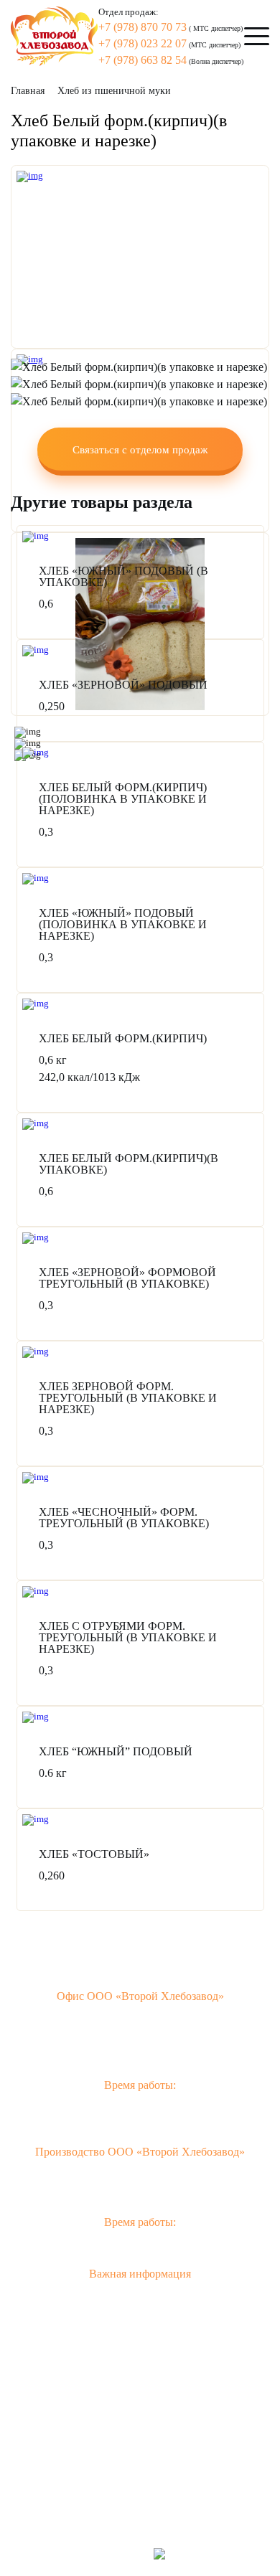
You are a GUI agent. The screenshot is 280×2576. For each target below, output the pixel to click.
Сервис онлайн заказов (140, 2361)
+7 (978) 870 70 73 (143, 27)
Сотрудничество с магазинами (140, 2383)
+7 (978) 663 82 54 (143, 60)
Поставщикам (140, 2450)
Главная (28, 91)
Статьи (140, 2406)
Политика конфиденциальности (140, 2317)
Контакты (140, 2428)
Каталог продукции (140, 2339)
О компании (140, 2294)
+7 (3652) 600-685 (149, 2035)
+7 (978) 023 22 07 (143, 43)
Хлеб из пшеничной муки (114, 91)
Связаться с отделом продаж (140, 450)
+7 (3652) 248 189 (99, 2191)
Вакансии (140, 2472)
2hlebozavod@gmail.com (140, 2054)
